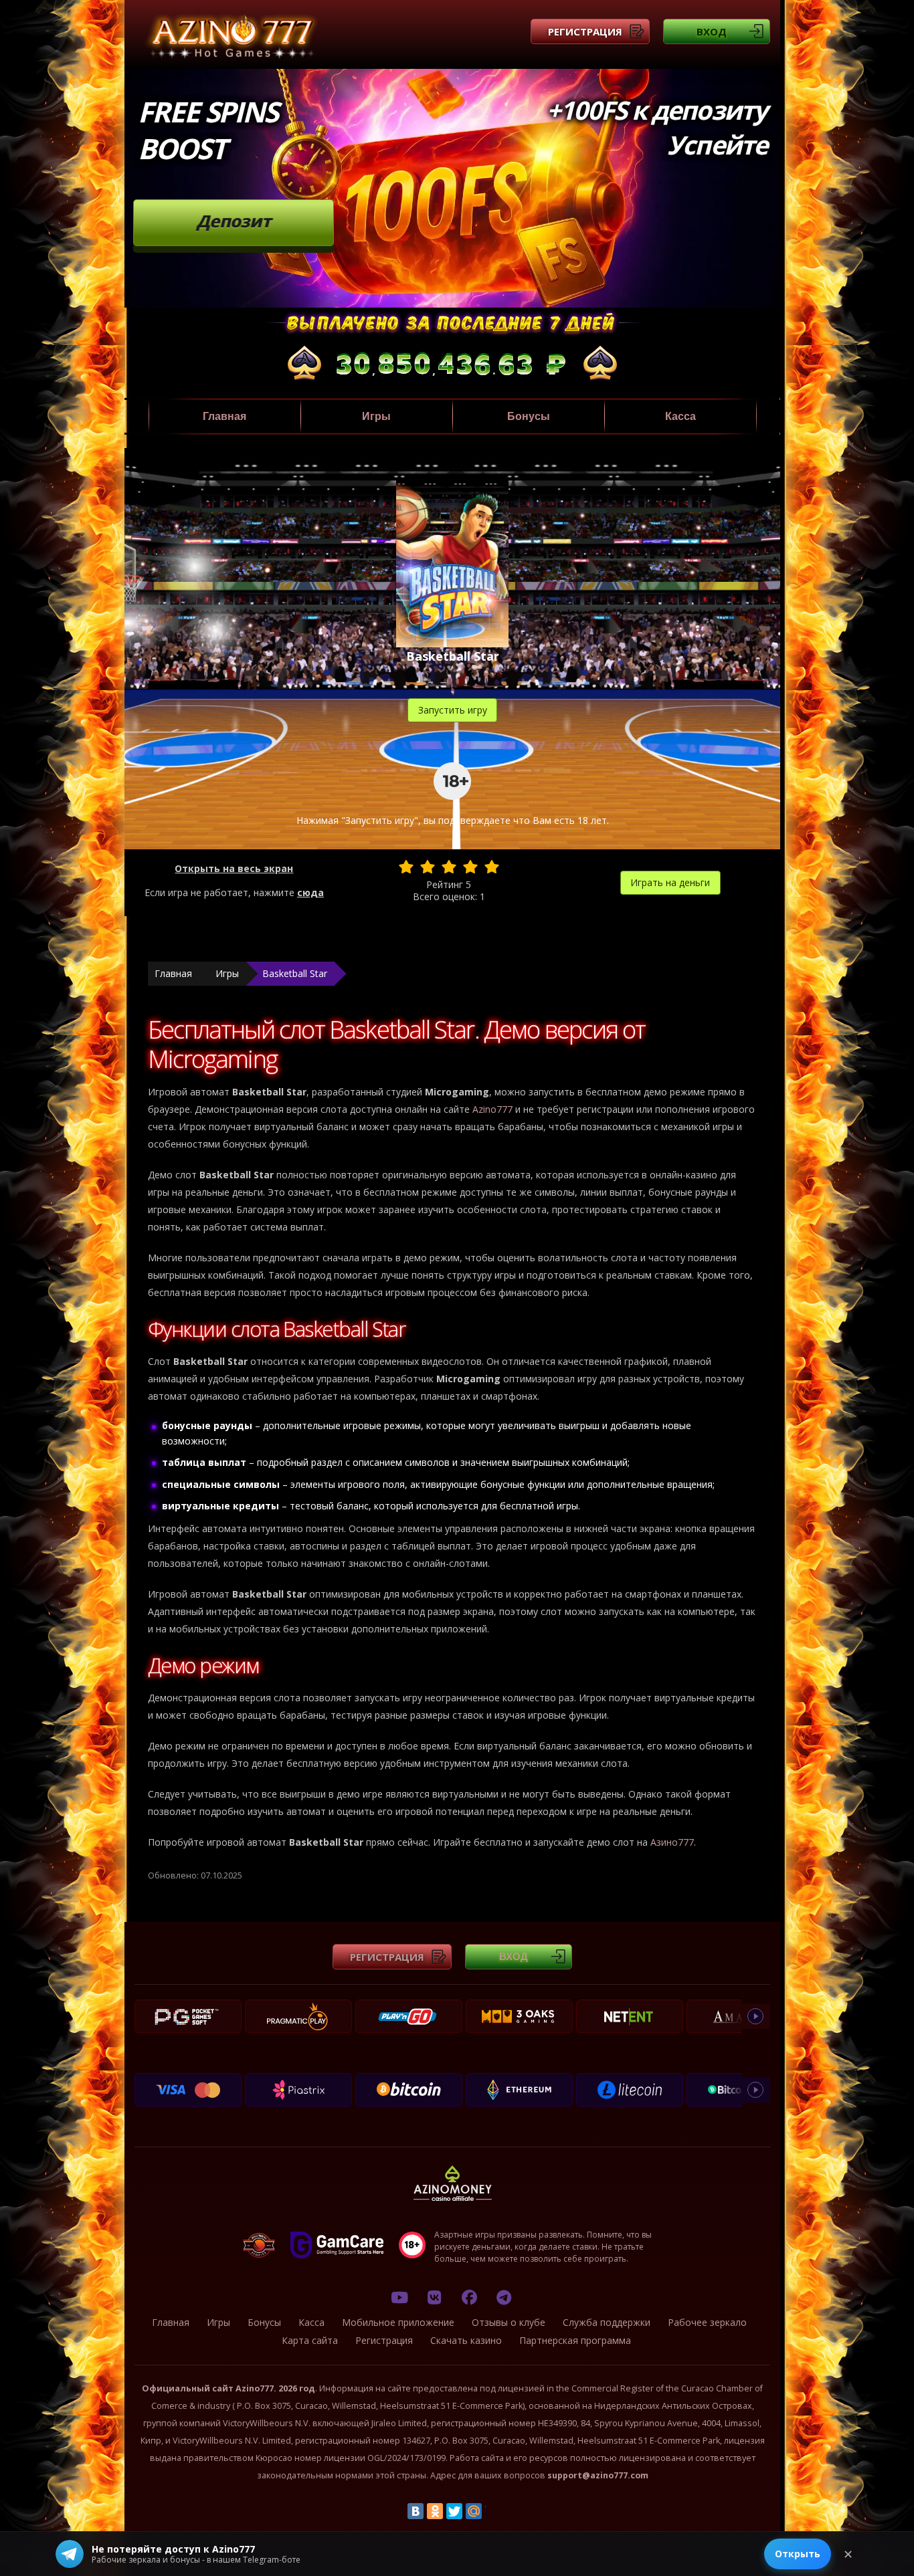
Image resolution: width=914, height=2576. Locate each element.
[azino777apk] (504, 2297)
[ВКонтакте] (416, 2511)
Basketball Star (295, 973)
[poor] (428, 867)
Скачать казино (466, 2340)
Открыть (798, 2554)
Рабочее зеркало (707, 2322)
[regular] (449, 867)
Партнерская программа (575, 2340)
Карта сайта (310, 2340)
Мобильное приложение (398, 2322)
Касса (680, 416)
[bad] (406, 867)
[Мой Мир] (474, 2511)
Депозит (234, 221)
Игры (376, 416)
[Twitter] (454, 2511)
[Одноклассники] (435, 2511)
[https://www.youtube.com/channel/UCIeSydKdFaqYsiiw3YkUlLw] (399, 2297)
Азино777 (672, 1842)
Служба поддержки (607, 2322)
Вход (712, 31)
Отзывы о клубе (509, 2322)
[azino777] (434, 2297)
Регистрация (585, 31)
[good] (470, 867)
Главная (224, 416)
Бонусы (529, 416)
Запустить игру (453, 710)
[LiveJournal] (493, 2511)
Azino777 (492, 1109)
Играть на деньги (670, 882)
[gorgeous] (492, 867)
